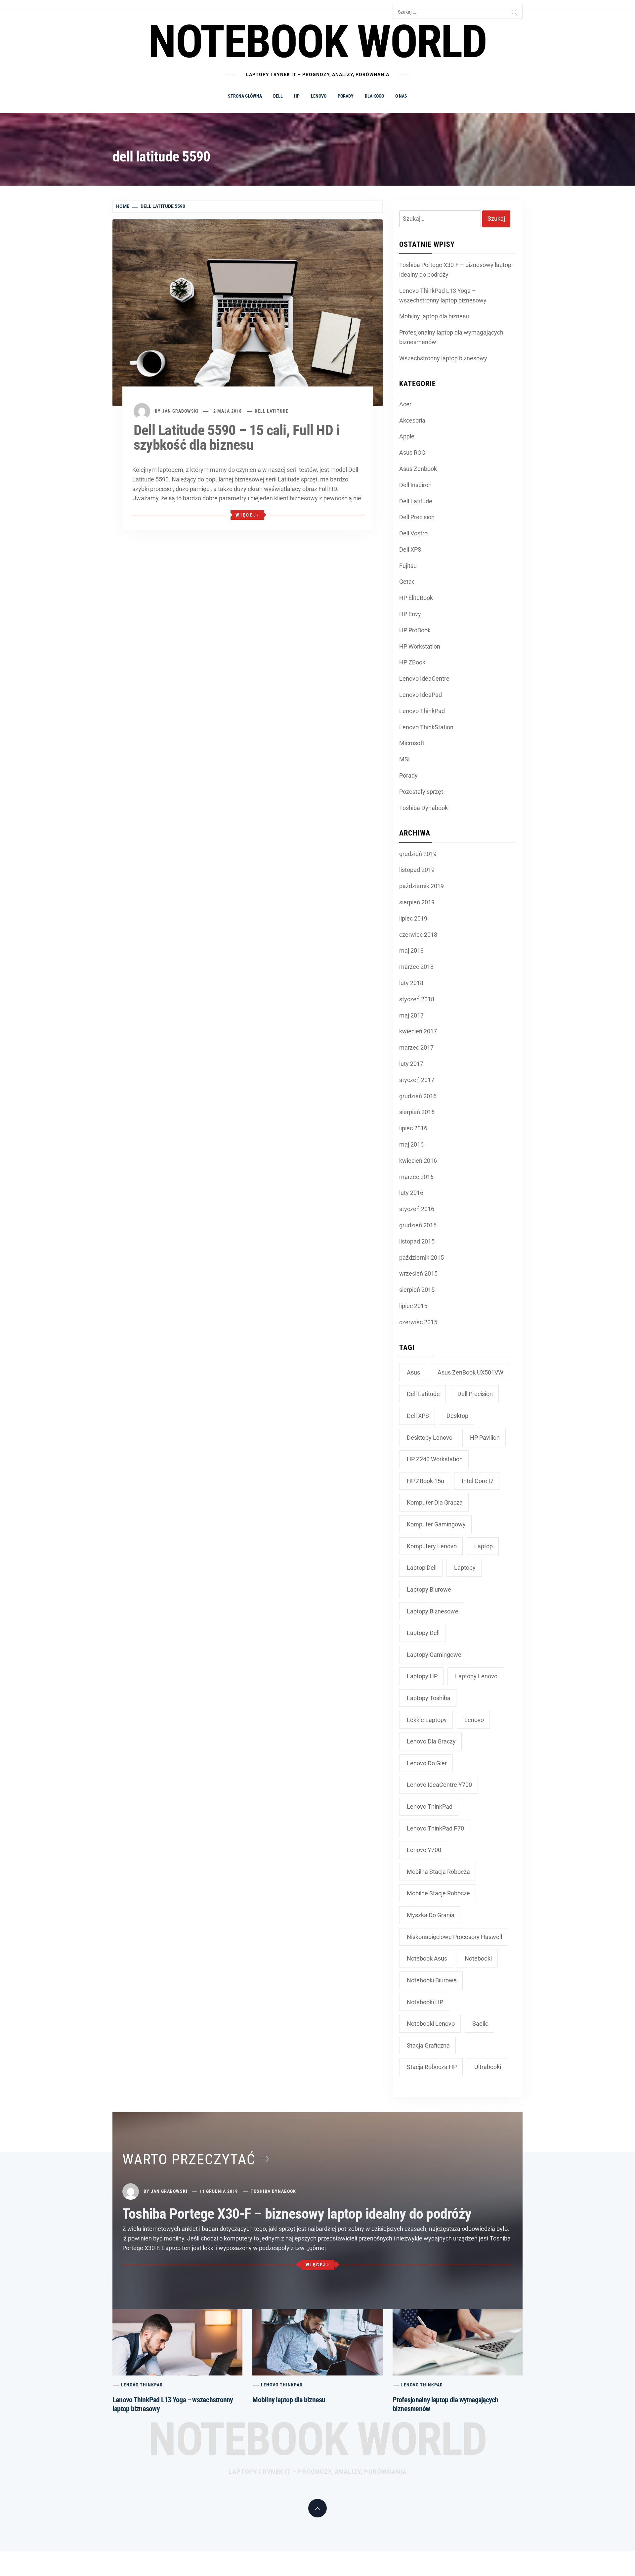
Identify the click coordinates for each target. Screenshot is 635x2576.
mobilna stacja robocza (438, 1872)
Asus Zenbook (418, 469)
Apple (407, 436)
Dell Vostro (413, 533)
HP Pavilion (485, 1438)
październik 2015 (422, 1258)
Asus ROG (412, 452)
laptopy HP (422, 1676)
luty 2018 (411, 983)
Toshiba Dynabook (423, 808)
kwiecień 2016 (418, 1161)
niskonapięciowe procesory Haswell (454, 1937)
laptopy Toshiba (429, 1698)
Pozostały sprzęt (421, 792)
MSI (404, 759)
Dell (278, 96)
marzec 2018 (416, 967)
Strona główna (245, 96)
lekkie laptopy (427, 1720)
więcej (246, 515)
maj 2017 (411, 1015)
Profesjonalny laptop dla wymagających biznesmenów (451, 337)
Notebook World (317, 2439)
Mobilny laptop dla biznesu (434, 316)
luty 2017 (411, 1064)
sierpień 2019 (417, 902)
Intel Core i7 (478, 1481)
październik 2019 (422, 886)
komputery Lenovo (432, 1546)
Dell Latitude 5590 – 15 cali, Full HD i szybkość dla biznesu (236, 437)
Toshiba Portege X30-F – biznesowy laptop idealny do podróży (455, 270)
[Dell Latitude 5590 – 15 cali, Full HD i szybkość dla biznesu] (248, 312)
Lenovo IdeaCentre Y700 (439, 1785)
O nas (401, 96)
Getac (407, 582)
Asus (413, 1372)
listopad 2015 (417, 1241)
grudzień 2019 (418, 854)
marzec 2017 (416, 1047)
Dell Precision (417, 517)
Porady (346, 96)
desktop (457, 1416)
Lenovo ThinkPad (422, 711)
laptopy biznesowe (433, 1611)
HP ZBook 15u (425, 1481)
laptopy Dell (423, 1633)
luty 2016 (411, 1193)
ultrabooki (488, 2067)
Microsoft (412, 743)
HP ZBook (412, 662)
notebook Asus (427, 1958)
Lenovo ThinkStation (426, 727)
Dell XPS (410, 549)
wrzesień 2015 (418, 1273)
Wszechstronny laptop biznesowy (443, 358)
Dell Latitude (272, 411)
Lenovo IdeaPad (421, 695)
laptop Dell (422, 1568)
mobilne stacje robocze (438, 1893)
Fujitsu (408, 566)
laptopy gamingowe (434, 1655)
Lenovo (319, 96)
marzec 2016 (416, 1177)
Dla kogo (374, 96)
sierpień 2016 (417, 1112)
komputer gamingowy (436, 1524)
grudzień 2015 (418, 1225)
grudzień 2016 (418, 1096)
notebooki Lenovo (431, 2024)
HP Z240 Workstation (435, 1459)
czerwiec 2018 (418, 935)
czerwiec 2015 (418, 1322)
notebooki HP (425, 2002)
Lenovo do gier (427, 1763)
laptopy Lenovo (476, 1676)
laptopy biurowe (429, 1589)
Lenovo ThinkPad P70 (435, 1828)
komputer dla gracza (435, 1502)
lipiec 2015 (413, 1306)
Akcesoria (412, 420)
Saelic (480, 2024)
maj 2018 (411, 950)
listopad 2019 (417, 870)
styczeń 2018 (417, 999)
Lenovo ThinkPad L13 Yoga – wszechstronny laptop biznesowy (443, 295)
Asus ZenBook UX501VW (470, 1372)
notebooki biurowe (432, 1980)
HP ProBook (415, 630)
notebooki (478, 1958)
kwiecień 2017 (418, 1031)
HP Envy (410, 614)
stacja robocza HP (432, 2067)
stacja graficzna (428, 2045)
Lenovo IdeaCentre (424, 678)
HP (297, 96)
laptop (484, 1546)
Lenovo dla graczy (431, 1741)
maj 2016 (411, 1144)
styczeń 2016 (417, 1209)
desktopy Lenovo (430, 1438)
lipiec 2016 (413, 1128)
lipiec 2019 (413, 918)
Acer (405, 404)
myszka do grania (431, 1915)
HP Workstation (420, 646)
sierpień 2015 (417, 1290)
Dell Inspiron (415, 485)
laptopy (465, 1568)
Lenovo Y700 (424, 1850)
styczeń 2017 (417, 1080)
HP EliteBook (416, 598)
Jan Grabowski (180, 411)
